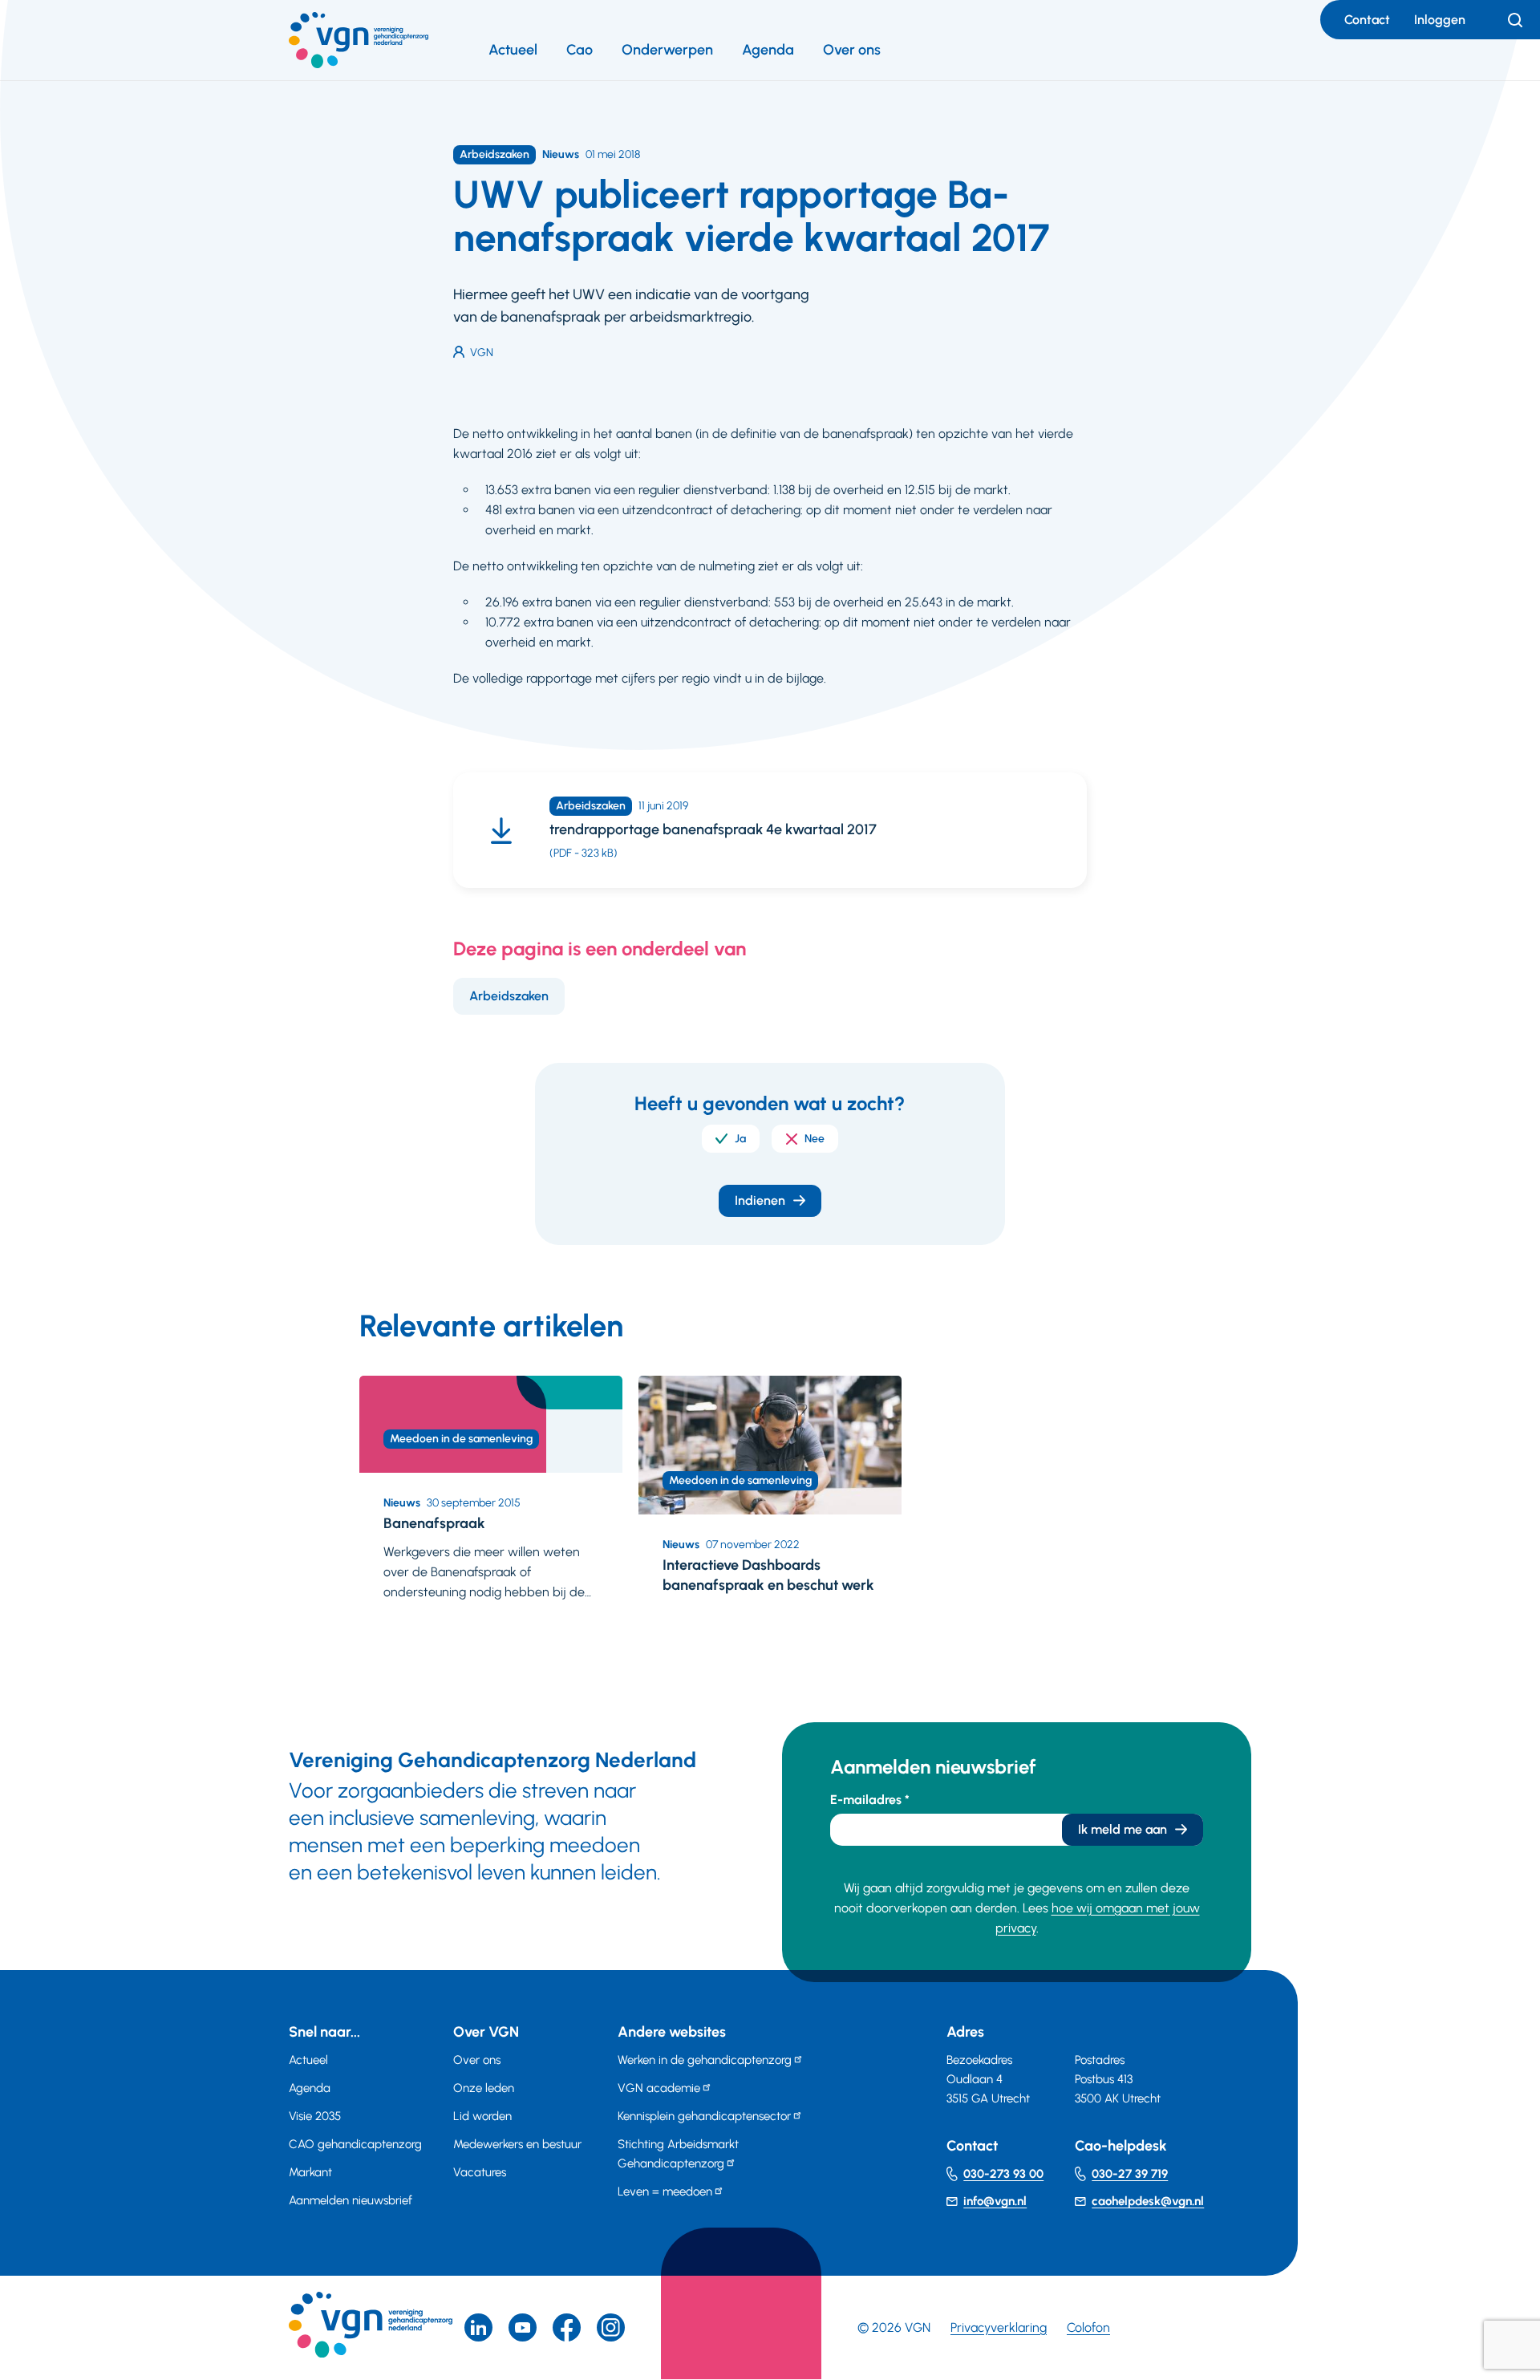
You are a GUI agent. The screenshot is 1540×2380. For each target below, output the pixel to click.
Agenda (768, 50)
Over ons (852, 50)
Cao (580, 50)
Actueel (513, 50)
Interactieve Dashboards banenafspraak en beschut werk (768, 1575)
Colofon (1088, 2327)
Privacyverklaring (999, 2327)
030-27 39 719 (1130, 2174)
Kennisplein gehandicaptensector (704, 2116)
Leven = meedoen (665, 2191)
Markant (310, 2172)
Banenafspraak (434, 1523)
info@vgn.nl (995, 2201)
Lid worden (482, 2116)
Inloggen (1440, 20)
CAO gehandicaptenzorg (355, 2144)
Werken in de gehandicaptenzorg (705, 2060)
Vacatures (480, 2172)
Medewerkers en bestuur (517, 2144)
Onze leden (484, 2088)
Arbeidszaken (509, 996)
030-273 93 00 (1003, 2174)
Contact (1367, 20)
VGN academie (659, 2088)
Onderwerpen (667, 50)
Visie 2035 (315, 2116)
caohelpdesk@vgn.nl (1148, 2201)
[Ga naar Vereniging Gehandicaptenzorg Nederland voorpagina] (359, 40)
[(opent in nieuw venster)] (567, 2327)
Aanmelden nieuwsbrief (351, 2200)
